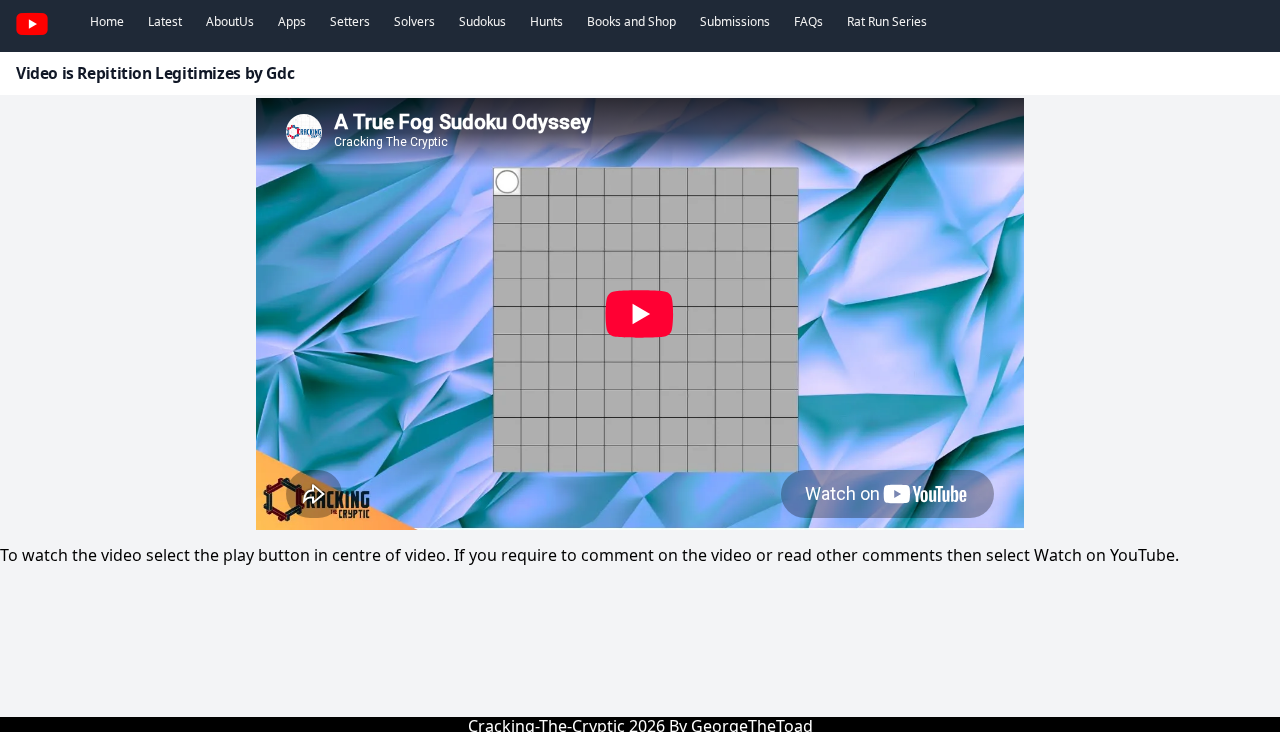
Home (107, 21)
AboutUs (230, 21)
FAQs (808, 21)
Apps (292, 21)
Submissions (735, 21)
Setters (350, 21)
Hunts (546, 21)
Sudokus (482, 21)
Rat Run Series (887, 21)
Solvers (414, 21)
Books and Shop (631, 21)
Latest (165, 21)
